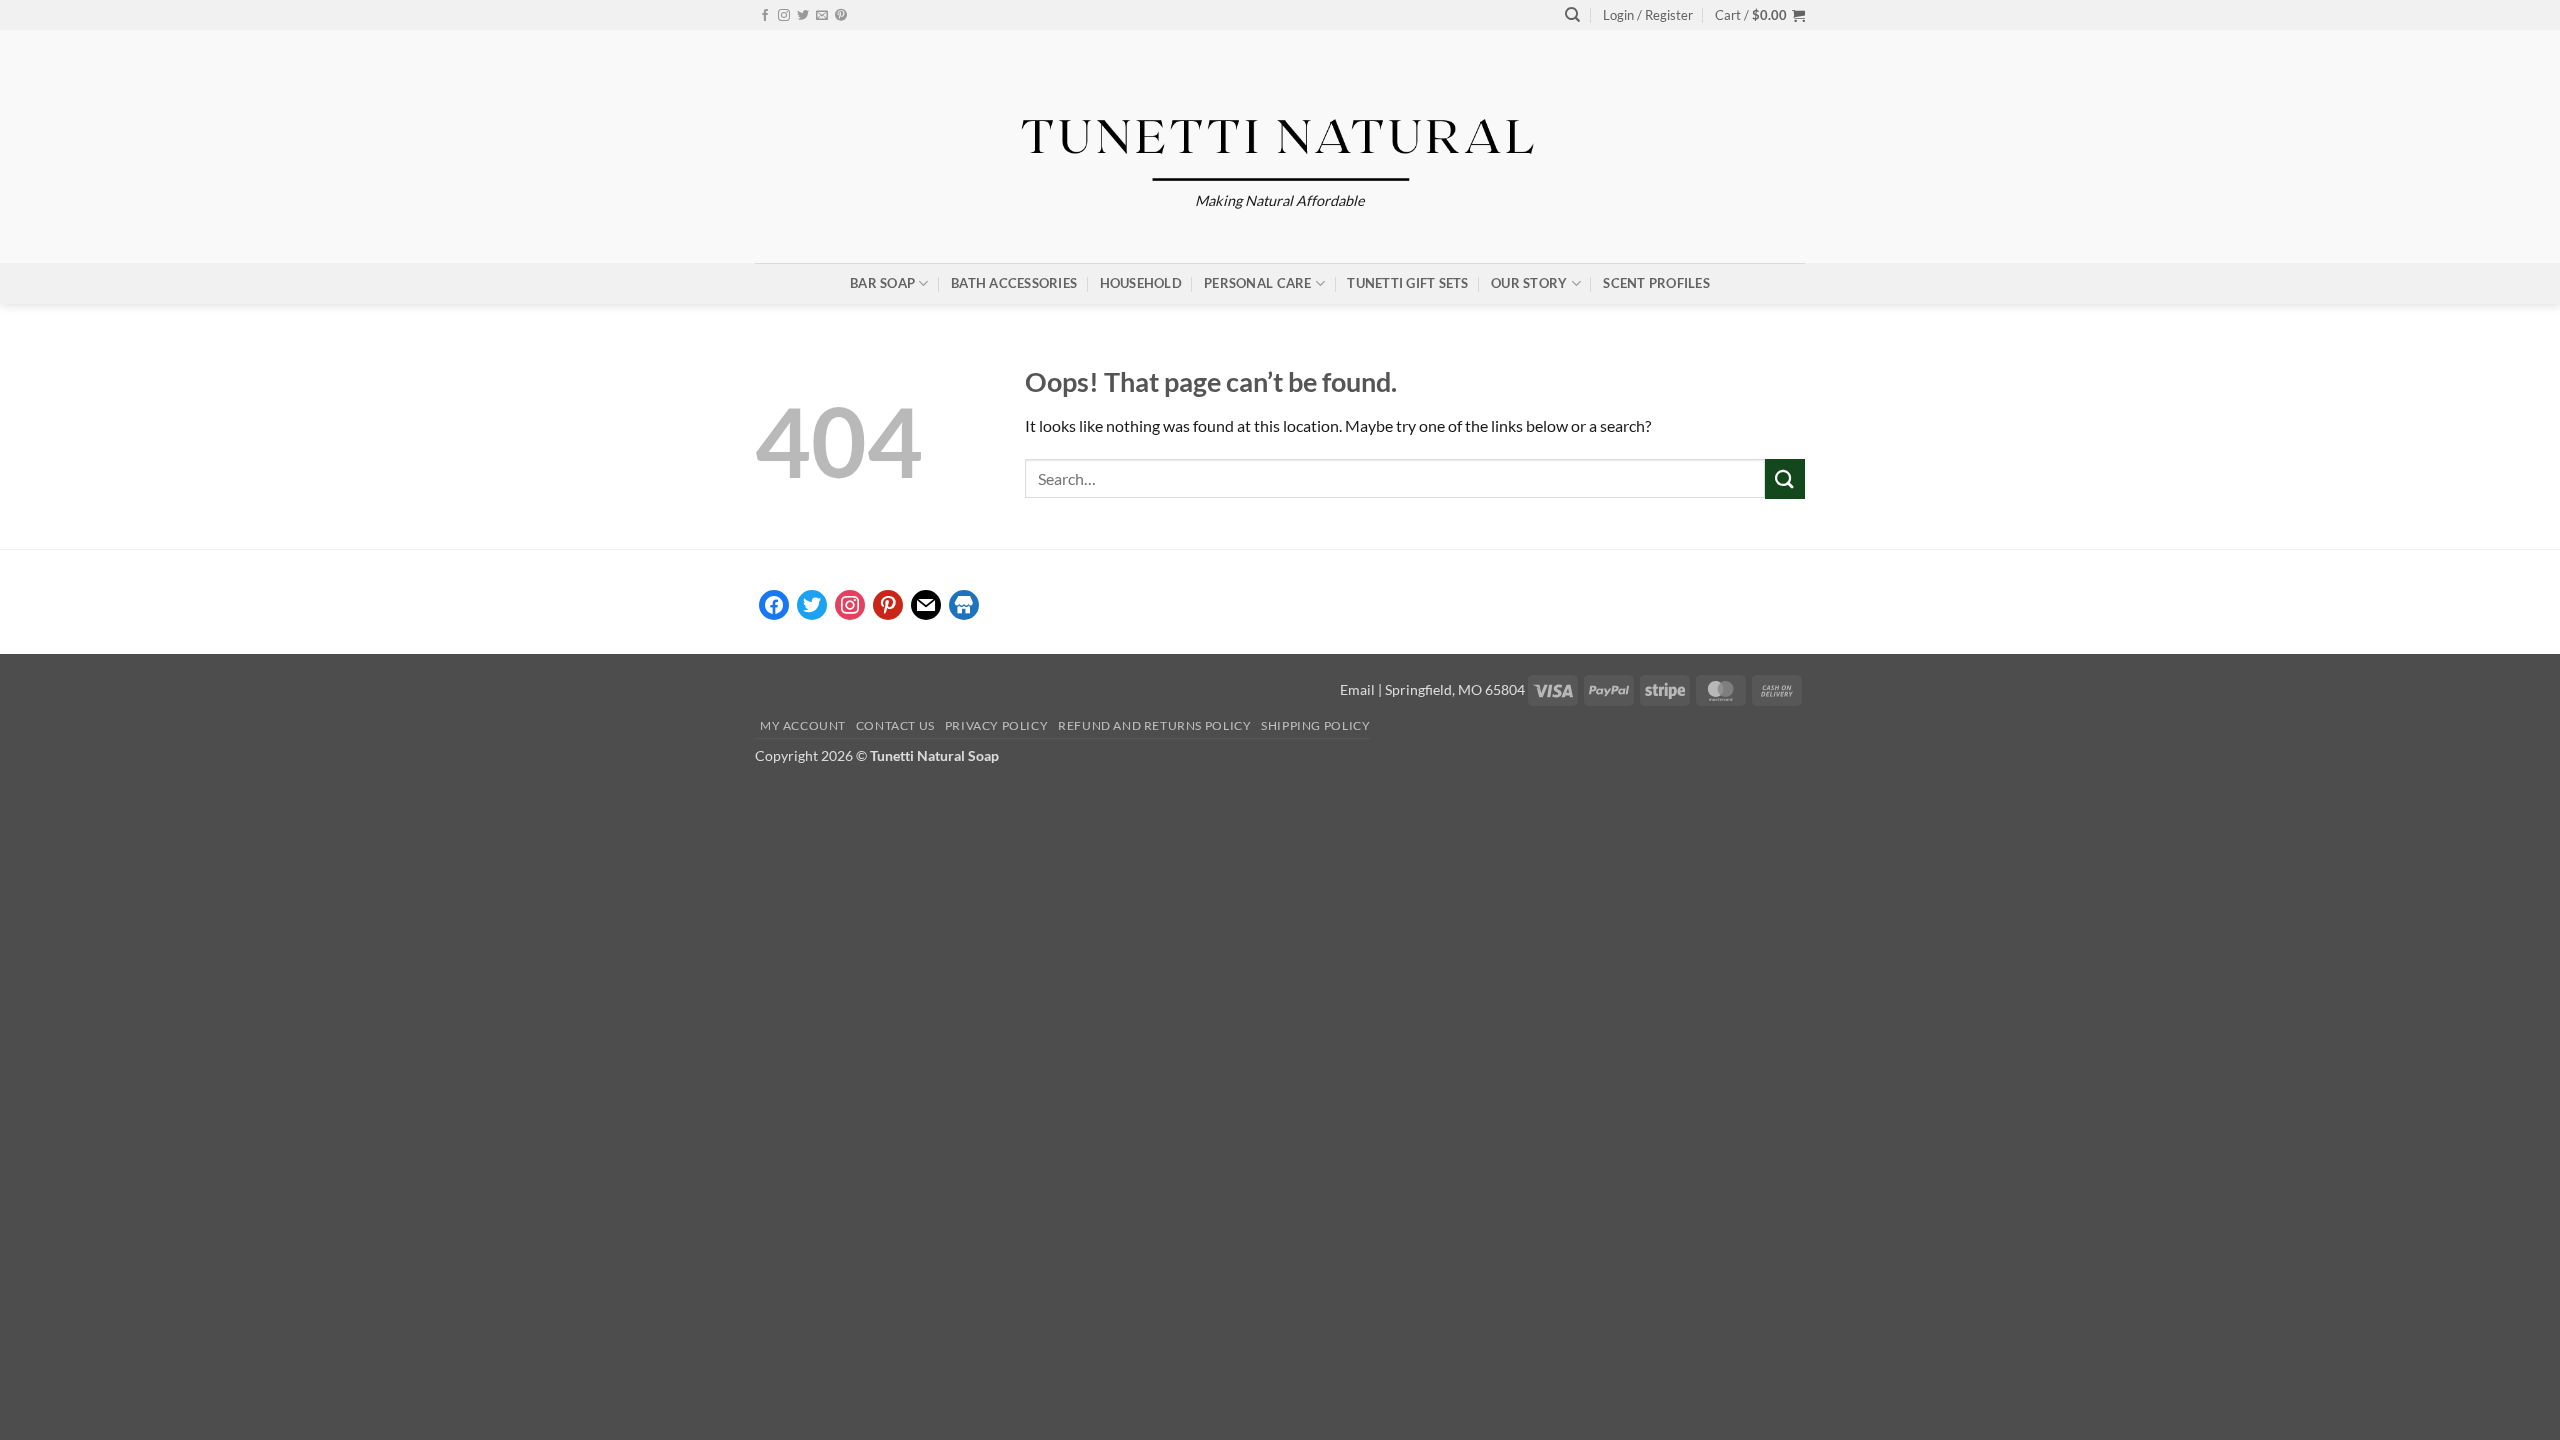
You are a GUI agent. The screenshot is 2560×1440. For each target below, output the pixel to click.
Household (1141, 283)
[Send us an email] (822, 16)
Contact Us (895, 725)
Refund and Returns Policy (1154, 725)
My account (803, 725)
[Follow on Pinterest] (841, 16)
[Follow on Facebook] (765, 16)
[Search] (1572, 15)
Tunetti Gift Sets (1407, 283)
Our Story (1529, 283)
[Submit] (1785, 478)
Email (1357, 689)
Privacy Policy (997, 725)
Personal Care (1257, 283)
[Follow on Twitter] (803, 16)
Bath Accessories (1014, 283)
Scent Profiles (1656, 283)
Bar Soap (882, 283)
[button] (1648, 15)
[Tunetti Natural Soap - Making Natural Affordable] (1280, 128)
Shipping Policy (1315, 725)
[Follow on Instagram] (784, 16)
